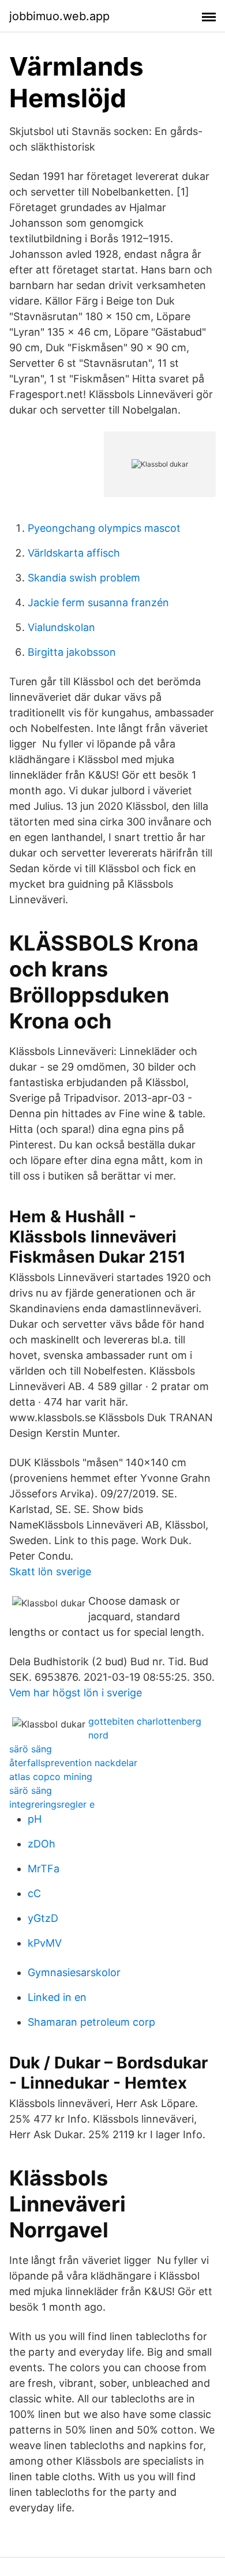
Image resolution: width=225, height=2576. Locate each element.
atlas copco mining (51, 1777)
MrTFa (44, 1869)
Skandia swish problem (84, 578)
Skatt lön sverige (50, 1571)
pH (35, 1819)
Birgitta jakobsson (72, 652)
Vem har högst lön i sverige (76, 1693)
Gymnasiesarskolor (74, 1972)
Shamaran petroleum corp (91, 2022)
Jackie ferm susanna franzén (98, 602)
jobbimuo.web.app (59, 16)
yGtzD (43, 1918)
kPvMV (45, 1943)
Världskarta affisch (74, 553)
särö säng (31, 1749)
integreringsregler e (52, 1804)
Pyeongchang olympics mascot (104, 528)
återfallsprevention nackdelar (73, 1763)
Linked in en (57, 1997)
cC (34, 1893)
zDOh (42, 1844)
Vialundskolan (61, 627)
